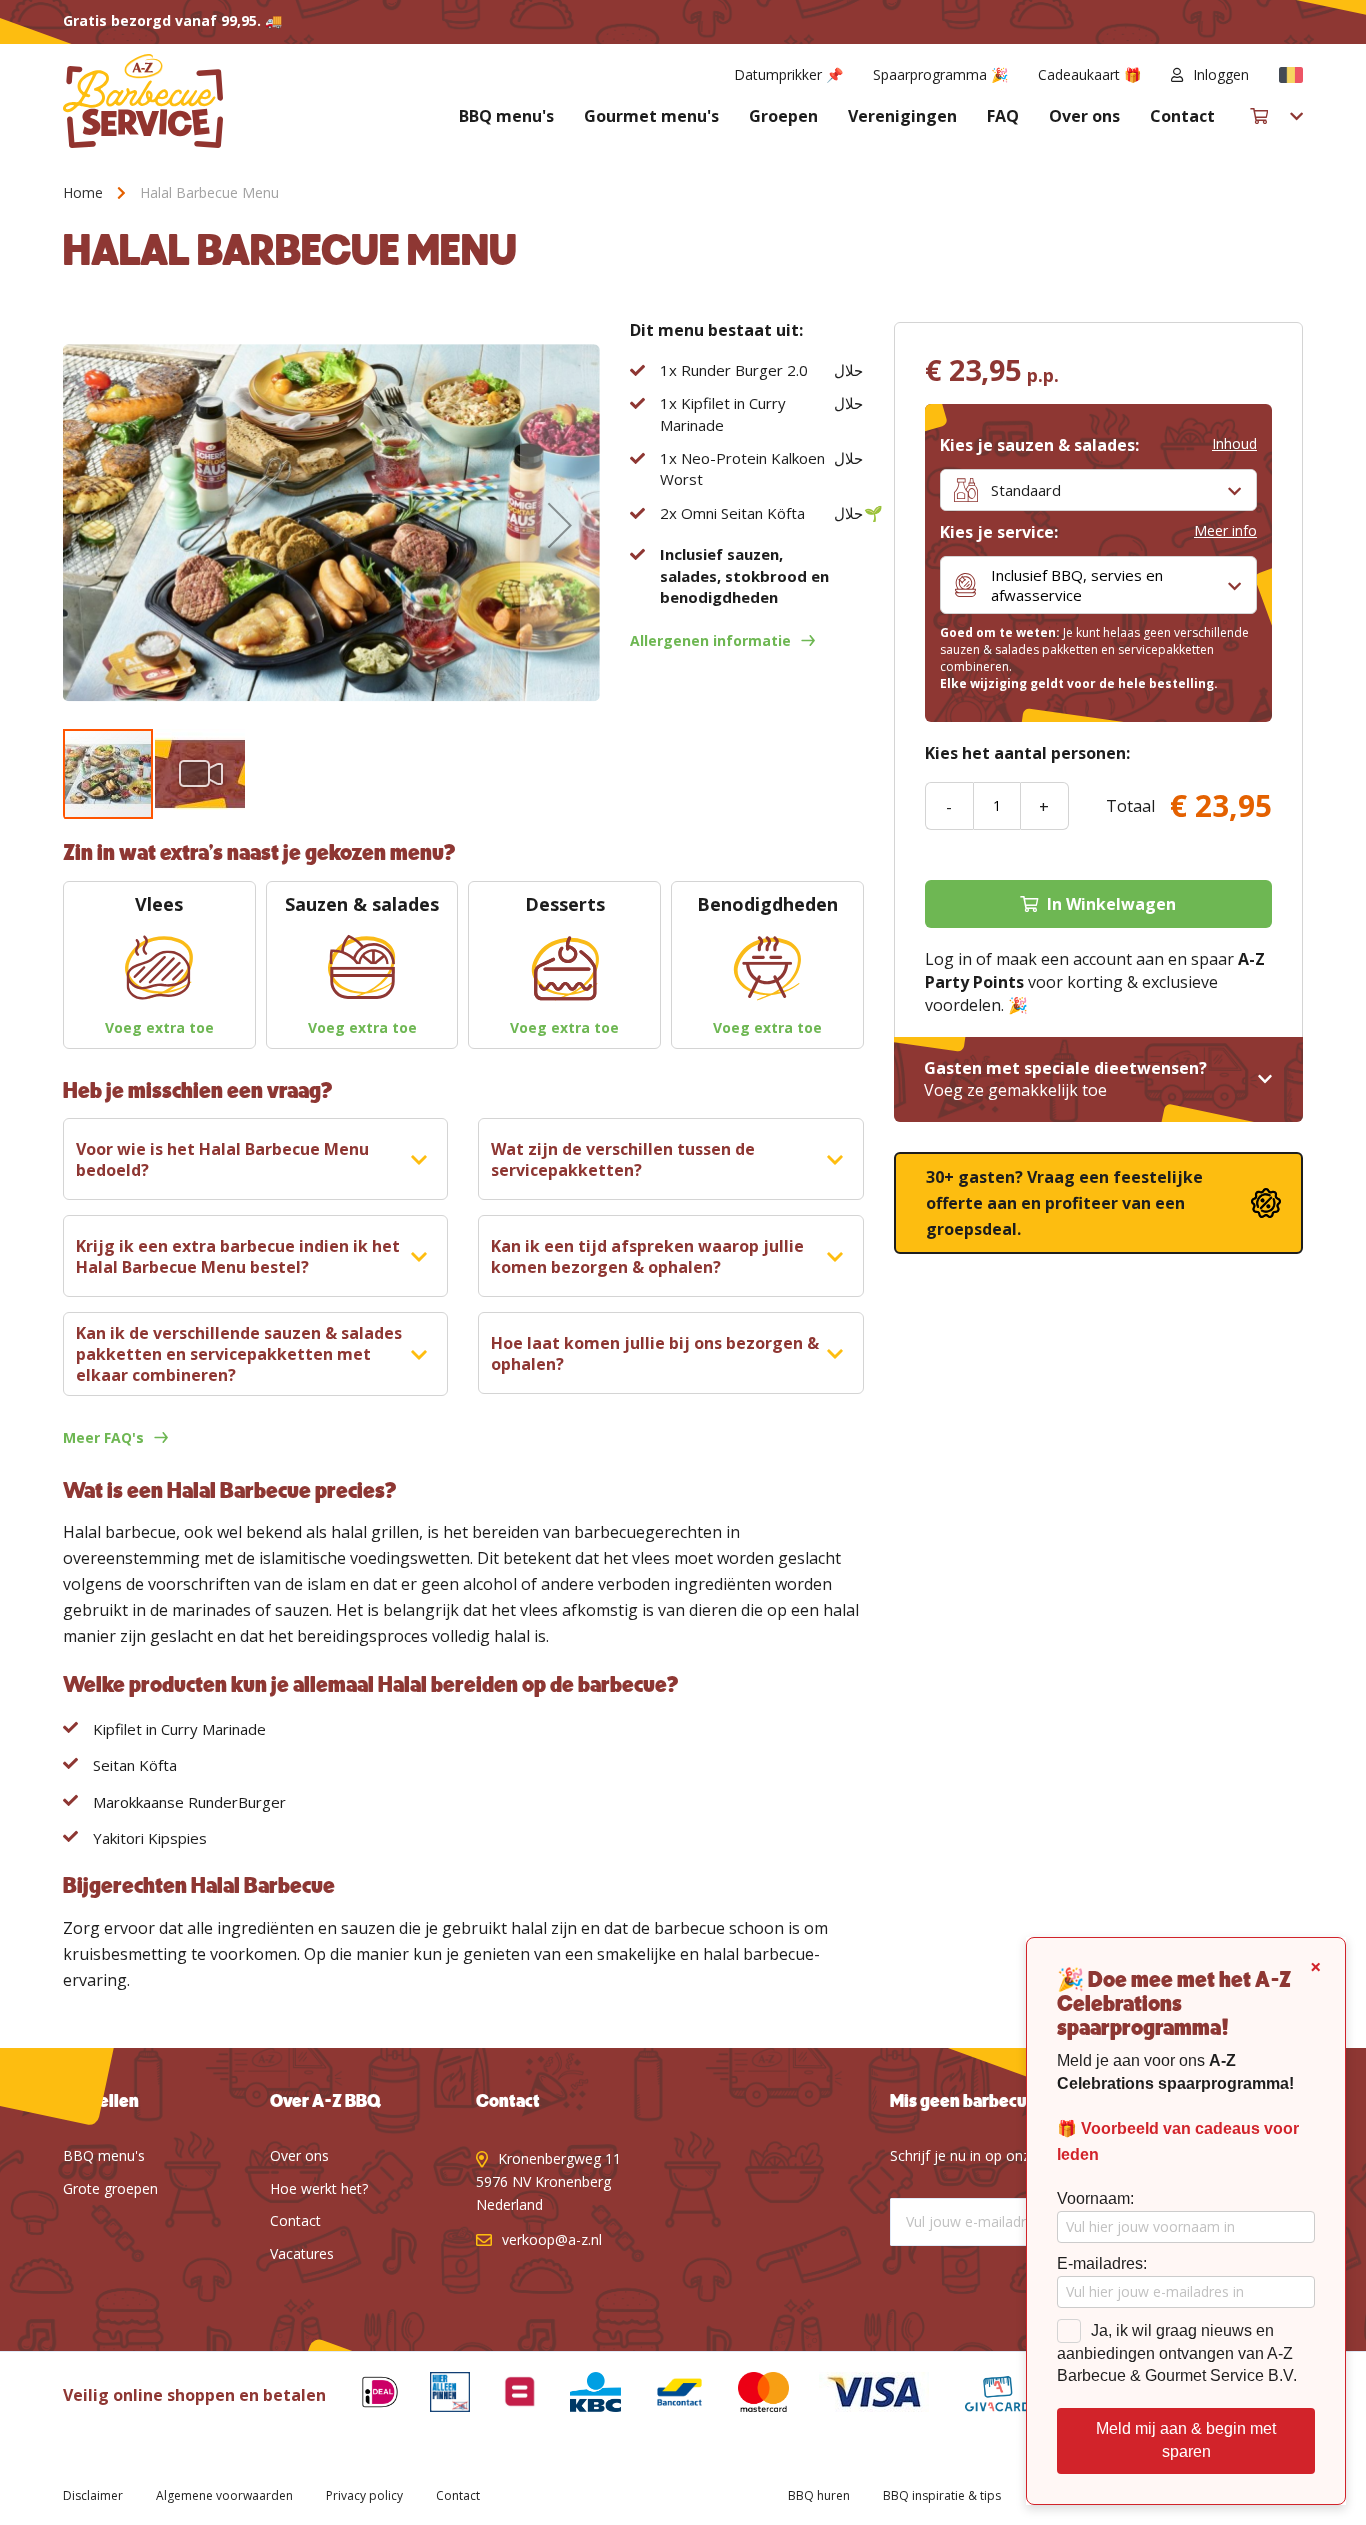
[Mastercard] (749, 2395)
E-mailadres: (1102, 2263)
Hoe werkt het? (319, 2188)
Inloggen (1221, 74)
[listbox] (1098, 490)
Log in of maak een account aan (1044, 959)
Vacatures (302, 2253)
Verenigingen (902, 116)
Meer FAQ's (103, 1437)
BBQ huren (819, 2495)
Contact (1182, 116)
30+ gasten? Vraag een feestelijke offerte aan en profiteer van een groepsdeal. (1064, 1203)
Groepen (783, 116)
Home (83, 192)
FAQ (1003, 116)
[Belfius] (505, 2395)
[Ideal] (365, 2395)
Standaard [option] (1026, 490)
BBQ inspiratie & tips (942, 2495)
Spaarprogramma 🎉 (940, 74)
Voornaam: (1095, 2198)
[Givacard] (982, 2395)
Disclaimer (93, 2495)
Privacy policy (364, 2495)
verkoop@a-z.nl (552, 2239)
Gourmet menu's (651, 116)
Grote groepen (110, 2188)
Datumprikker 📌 (788, 74)
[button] (1291, 75)
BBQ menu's (506, 116)
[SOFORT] (664, 2395)
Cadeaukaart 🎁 (1089, 74)
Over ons (1084, 116)
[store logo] (143, 101)
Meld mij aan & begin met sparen (1186, 2440)
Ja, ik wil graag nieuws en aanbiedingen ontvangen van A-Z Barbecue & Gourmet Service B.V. (1177, 2353)
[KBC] (580, 2395)
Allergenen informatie (710, 640)
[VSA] (859, 2395)
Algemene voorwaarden (224, 2495)
